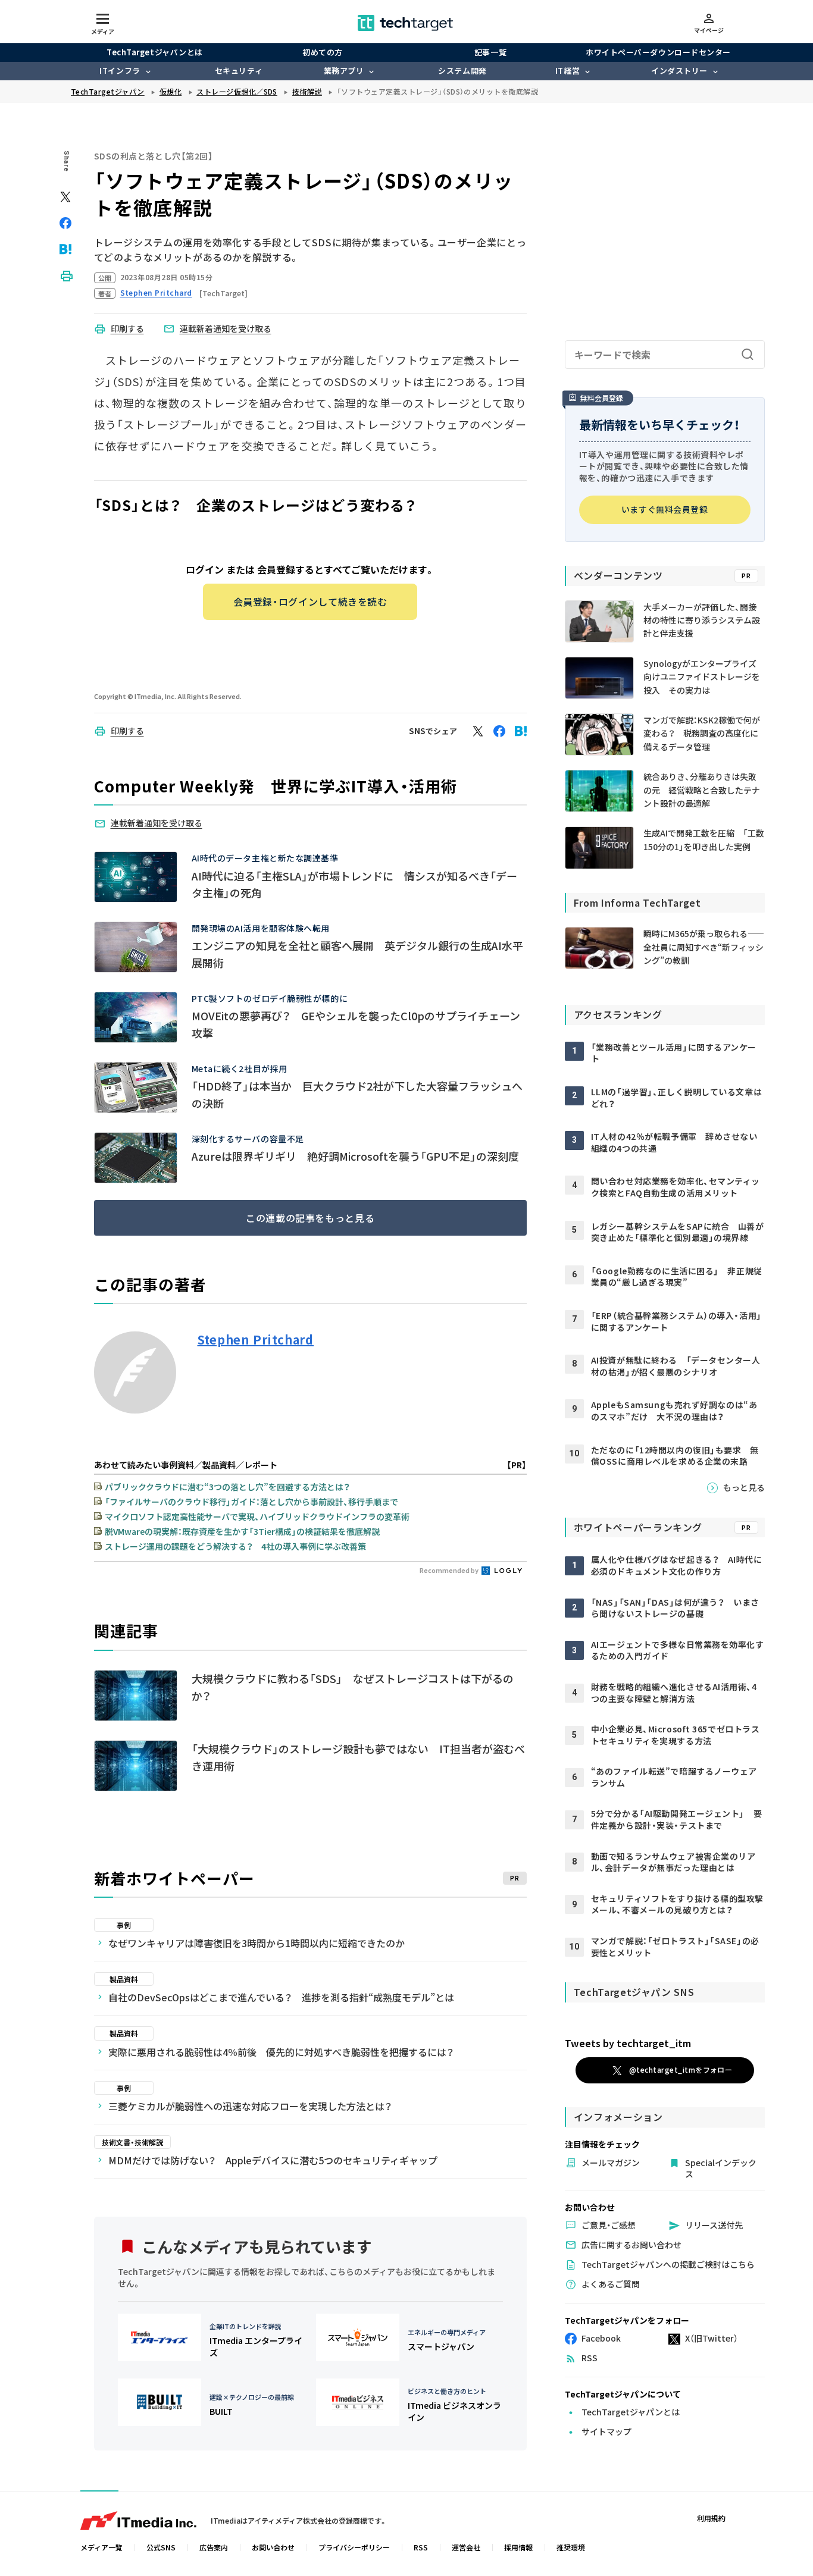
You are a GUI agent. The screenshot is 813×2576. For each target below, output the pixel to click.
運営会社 (466, 2547)
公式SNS (161, 2547)
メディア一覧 (101, 2547)
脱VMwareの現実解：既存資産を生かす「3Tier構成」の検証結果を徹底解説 (242, 1531)
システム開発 (462, 70)
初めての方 (323, 52)
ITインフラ (120, 70)
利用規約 (711, 2518)
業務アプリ (344, 70)
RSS (421, 2547)
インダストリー (679, 70)
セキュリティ (239, 70)
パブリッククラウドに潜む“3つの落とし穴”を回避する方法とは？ (227, 1487)
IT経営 (567, 70)
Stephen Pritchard (256, 1340)
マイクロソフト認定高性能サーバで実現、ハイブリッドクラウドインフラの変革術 (257, 1516)
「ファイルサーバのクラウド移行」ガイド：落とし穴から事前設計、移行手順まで (251, 1502)
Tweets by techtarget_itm (628, 2043)
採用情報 (518, 2547)
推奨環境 (571, 2547)
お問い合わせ (273, 2547)
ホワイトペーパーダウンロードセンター (658, 52)
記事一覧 (490, 52)
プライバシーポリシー (354, 2547)
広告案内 (214, 2547)
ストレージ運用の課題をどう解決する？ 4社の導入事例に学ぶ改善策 (235, 1546)
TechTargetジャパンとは (154, 52)
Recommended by (450, 1570)
